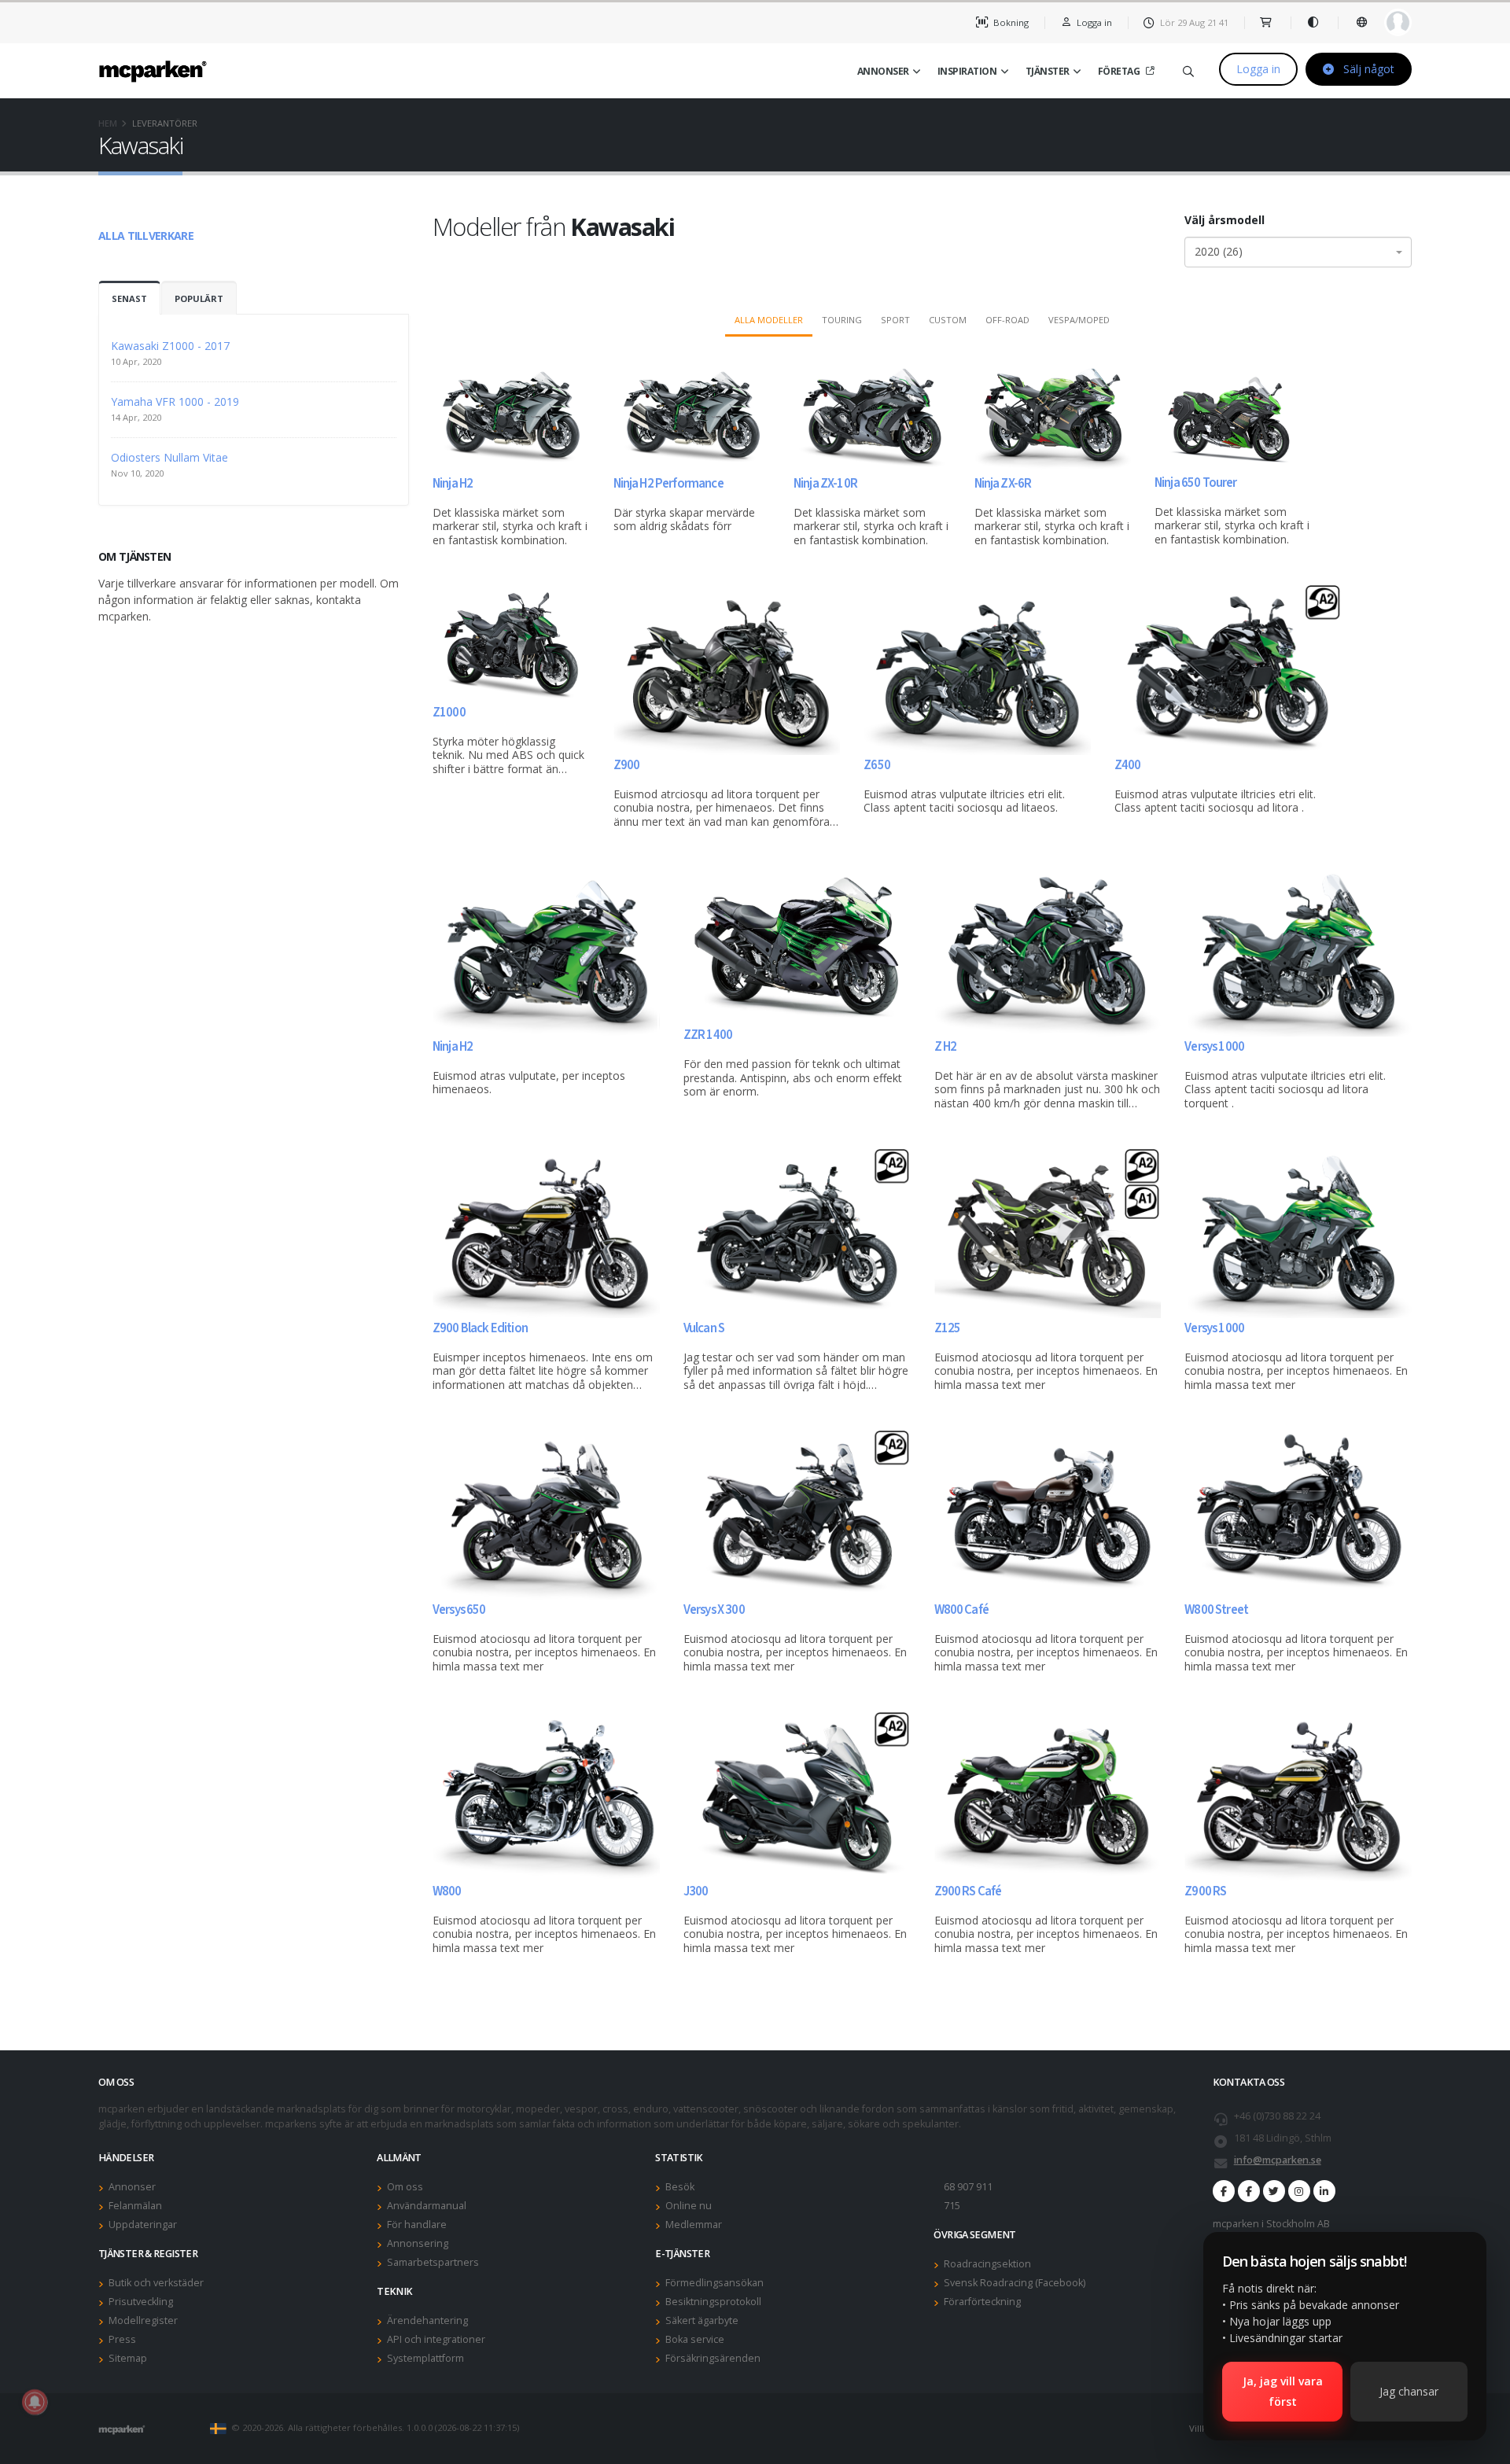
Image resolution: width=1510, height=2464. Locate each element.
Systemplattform (425, 2358)
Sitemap (128, 2358)
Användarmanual (427, 2206)
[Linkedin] (1324, 2191)
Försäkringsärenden (713, 2358)
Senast (129, 298)
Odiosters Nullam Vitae (169, 457)
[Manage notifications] (35, 2402)
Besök (680, 2187)
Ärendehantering (427, 2320)
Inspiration (967, 71)
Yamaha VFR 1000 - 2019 (175, 401)
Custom (948, 320)
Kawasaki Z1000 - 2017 (170, 346)
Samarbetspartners (433, 2262)
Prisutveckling (141, 2302)
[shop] (1267, 22)
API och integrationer (436, 2339)
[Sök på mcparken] (1188, 69)
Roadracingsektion (987, 2264)
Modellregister (143, 2320)
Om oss (405, 2187)
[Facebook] (1224, 2191)
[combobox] (1298, 252)
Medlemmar (694, 2225)
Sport (895, 320)
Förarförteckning (982, 2302)
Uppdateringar (143, 2225)
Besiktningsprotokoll (713, 2302)
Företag (1119, 71)
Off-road (1007, 320)
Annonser (883, 71)
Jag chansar (1409, 2391)
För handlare (417, 2225)
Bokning (1010, 22)
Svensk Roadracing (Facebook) (1015, 2283)
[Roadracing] (1249, 2191)
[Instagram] (1299, 2191)
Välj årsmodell (1225, 220)
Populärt (199, 298)
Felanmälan (135, 2206)
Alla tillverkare (146, 236)
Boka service (695, 2339)
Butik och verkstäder (156, 2283)
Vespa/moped (1079, 320)
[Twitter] (1274, 2191)
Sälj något (1367, 69)
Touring (842, 320)
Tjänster (1048, 71)
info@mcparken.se (1278, 2160)
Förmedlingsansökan (714, 2283)
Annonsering (418, 2243)
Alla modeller (769, 320)
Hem (108, 123)
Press (122, 2339)
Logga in (1258, 69)
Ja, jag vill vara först (1283, 2391)
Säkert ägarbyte (702, 2320)
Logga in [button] (1093, 22)
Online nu (689, 2206)
